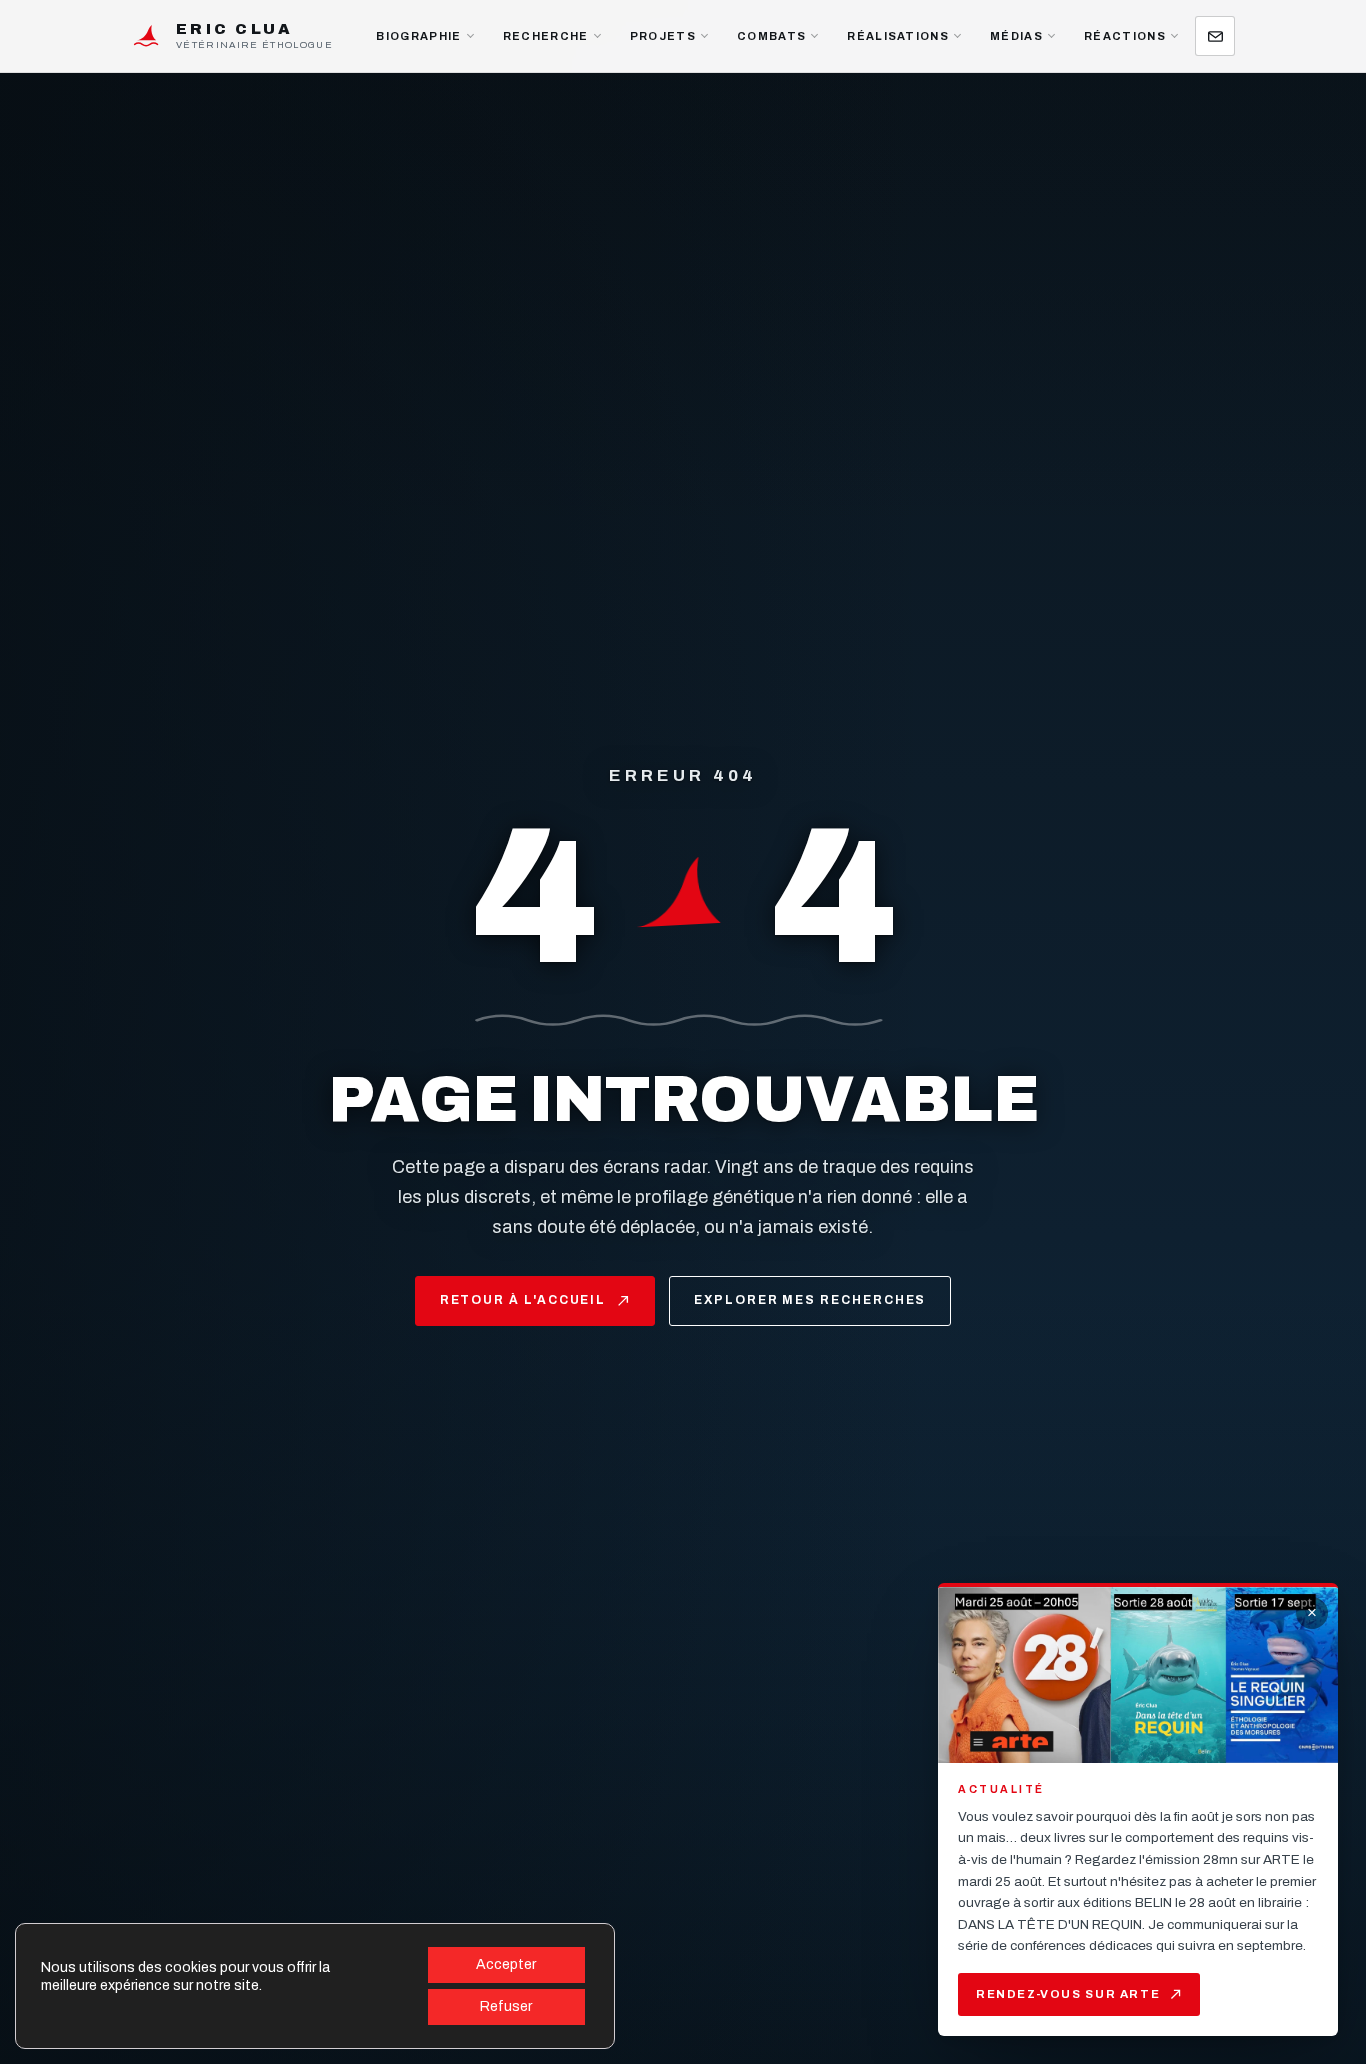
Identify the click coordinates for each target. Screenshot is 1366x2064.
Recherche (546, 36)
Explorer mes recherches (810, 1300)
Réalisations (898, 36)
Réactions (1125, 36)
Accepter (506, 1964)
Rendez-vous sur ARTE (1068, 1994)
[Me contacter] (1215, 36)
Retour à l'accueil (523, 1300)
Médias (1016, 36)
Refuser (506, 2006)
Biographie (418, 36)
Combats (771, 36)
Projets (663, 36)
